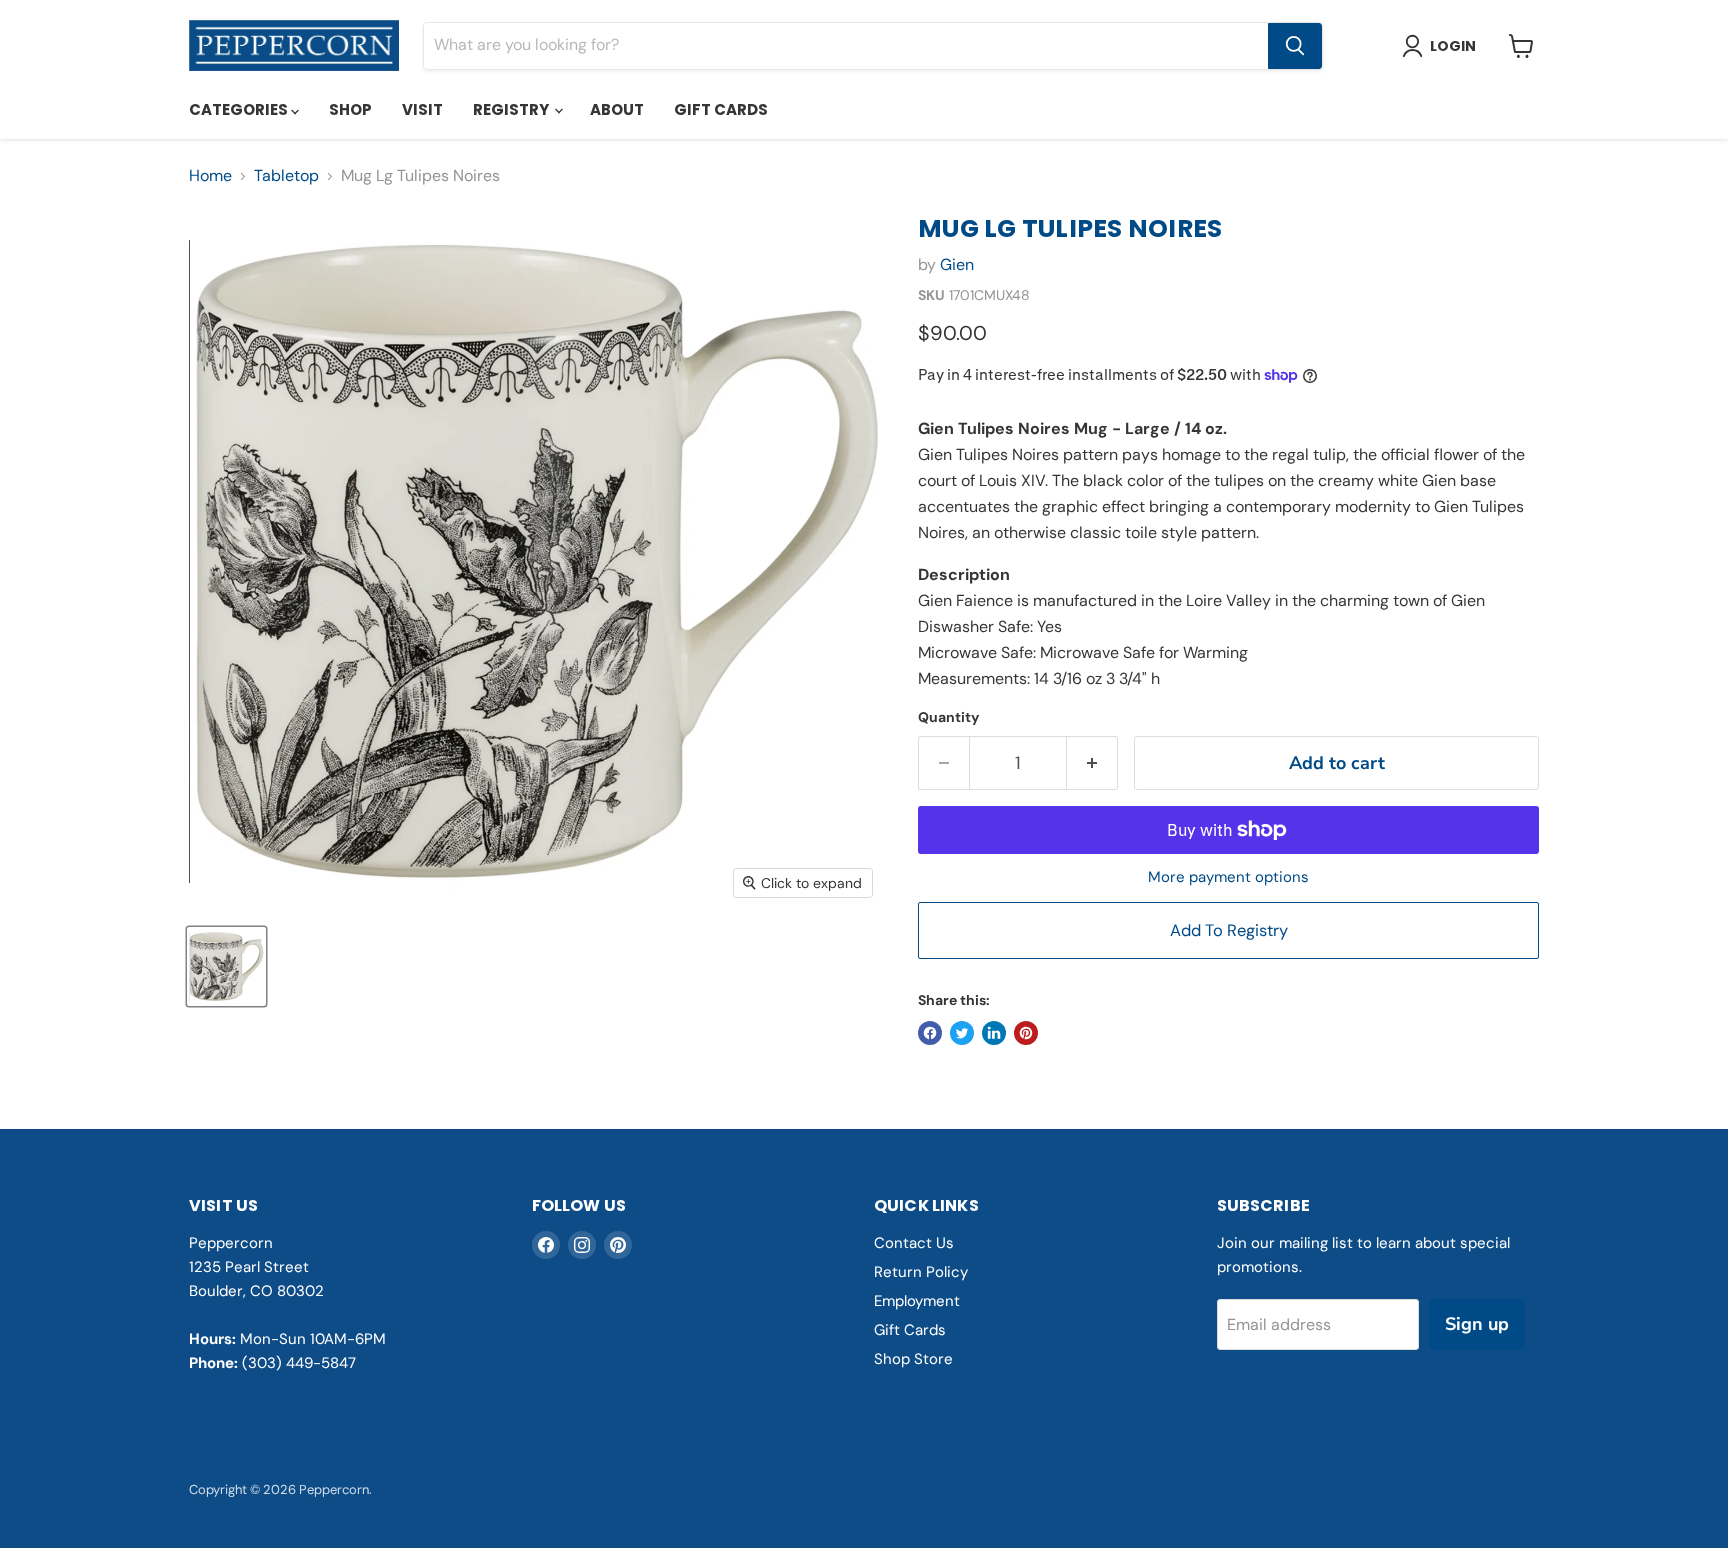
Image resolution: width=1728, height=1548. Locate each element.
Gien (957, 264)
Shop (350, 109)
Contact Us (914, 1243)
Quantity (948, 717)
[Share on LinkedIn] (994, 1033)
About (617, 109)
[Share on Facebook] (930, 1033)
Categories (240, 109)
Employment (917, 1301)
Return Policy (921, 1272)
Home (210, 176)
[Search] (1295, 46)
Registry (512, 109)
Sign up (1477, 1324)
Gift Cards (721, 109)
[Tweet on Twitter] (962, 1033)
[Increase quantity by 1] (1092, 763)
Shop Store (913, 1359)
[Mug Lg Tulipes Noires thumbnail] (226, 966)
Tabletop (286, 176)
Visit (422, 109)
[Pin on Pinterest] (1026, 1033)
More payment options (1228, 877)
